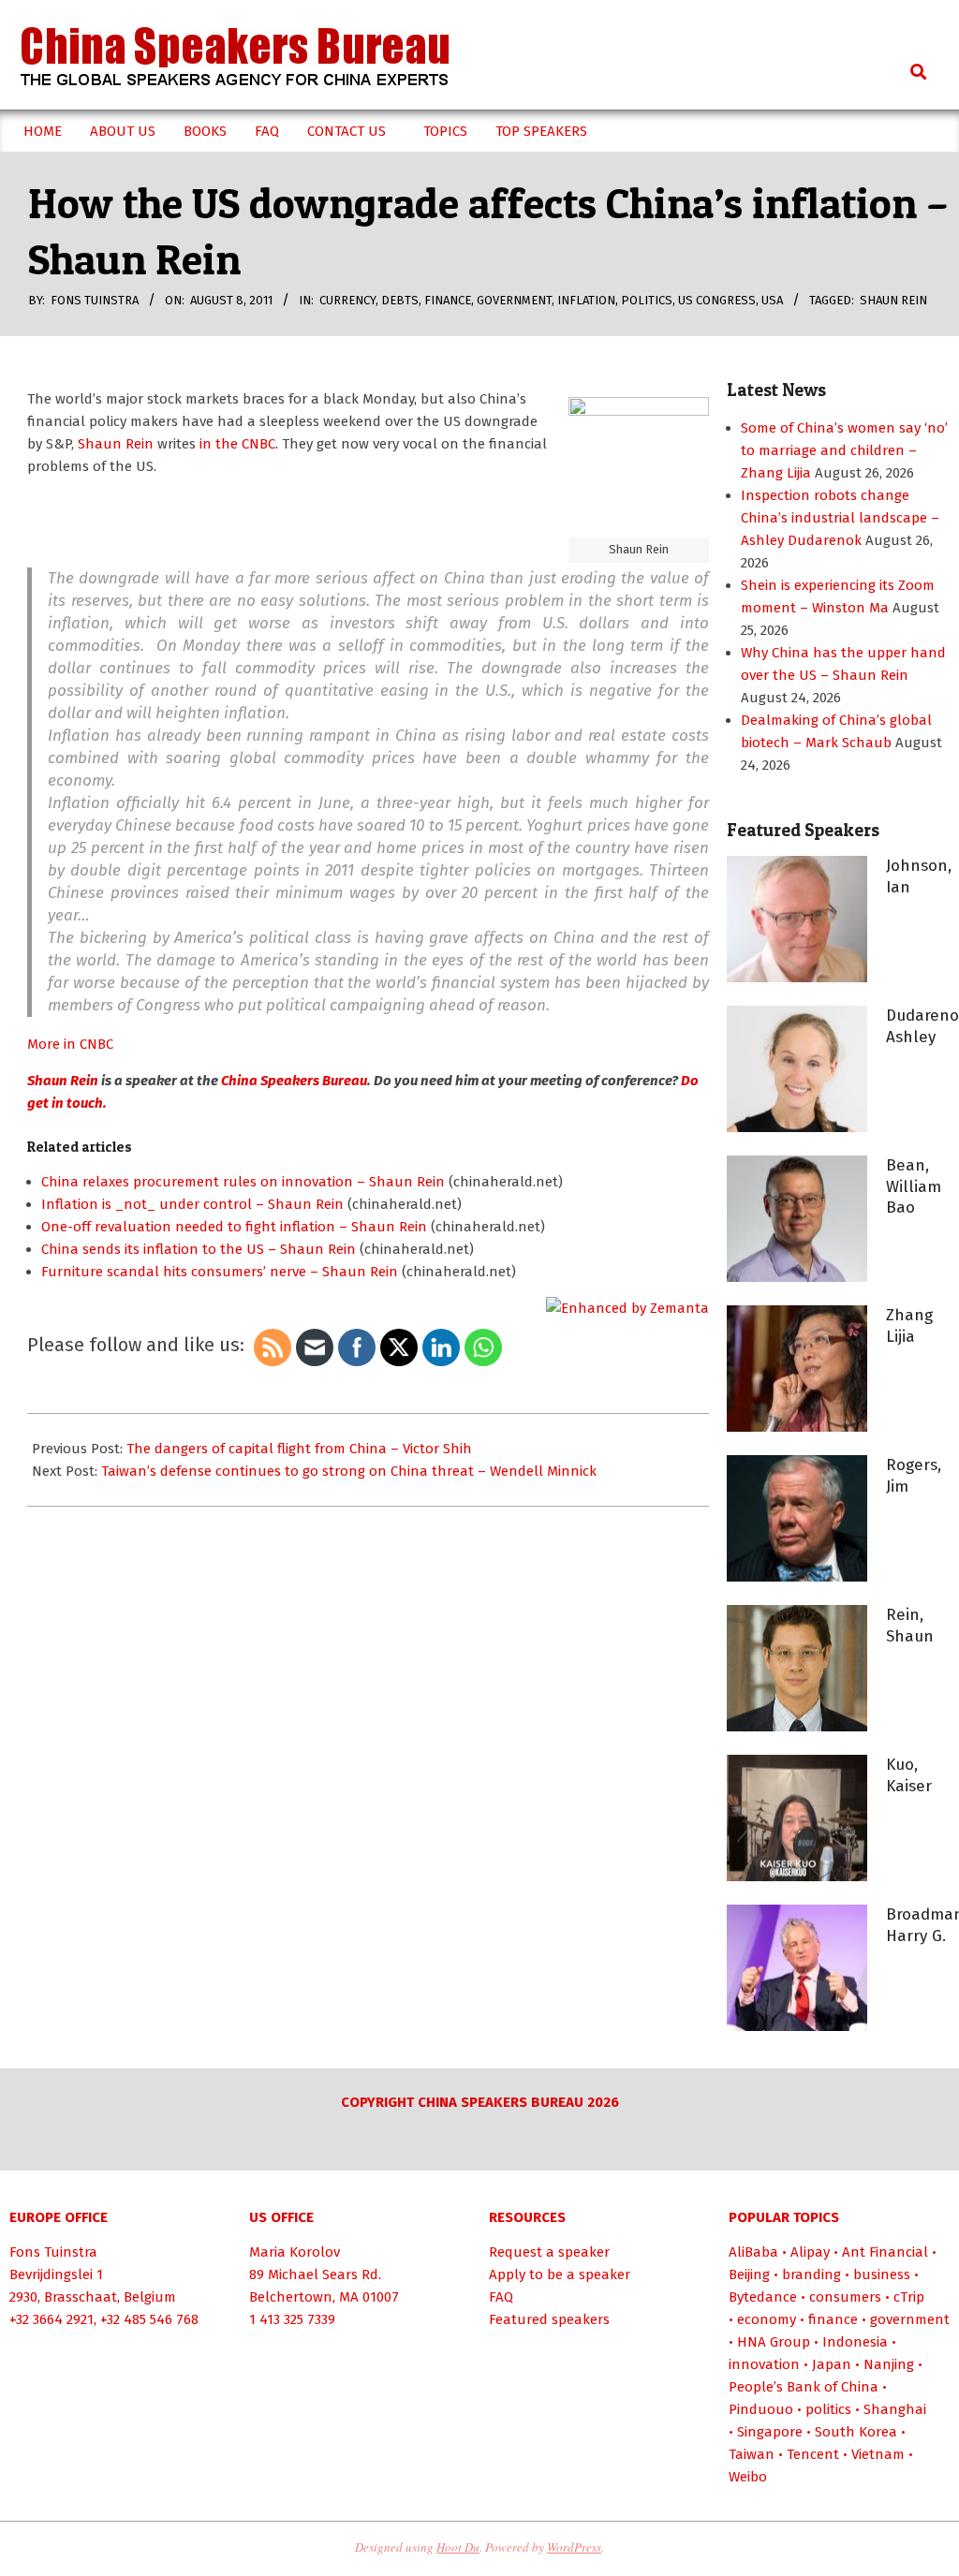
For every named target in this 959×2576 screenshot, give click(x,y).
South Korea (856, 2432)
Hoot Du (458, 2547)
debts (400, 300)
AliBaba (753, 2252)
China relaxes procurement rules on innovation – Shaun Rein (243, 1182)
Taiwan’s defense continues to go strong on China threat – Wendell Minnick (349, 1471)
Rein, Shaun (910, 1626)
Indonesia (855, 2342)
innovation (764, 2364)
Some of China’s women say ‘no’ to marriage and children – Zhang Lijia (844, 450)
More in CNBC (70, 1044)
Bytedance (763, 2297)
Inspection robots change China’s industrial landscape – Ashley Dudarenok (840, 518)
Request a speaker (549, 2252)
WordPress (574, 2547)
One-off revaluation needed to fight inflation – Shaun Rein (234, 1227)
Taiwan (752, 2454)
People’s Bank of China (804, 2387)
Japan (832, 2364)
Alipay (810, 2252)
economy (767, 2319)
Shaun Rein (893, 300)
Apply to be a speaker (560, 2274)
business (882, 2274)
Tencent (813, 2454)
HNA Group (774, 2342)
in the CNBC (237, 444)
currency (347, 300)
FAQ (501, 2297)
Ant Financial (885, 2252)
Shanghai (895, 2409)
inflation (586, 300)
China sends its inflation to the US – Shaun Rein (199, 1249)
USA (772, 300)
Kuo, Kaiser (909, 1775)
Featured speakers (549, 2319)
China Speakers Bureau (294, 1081)
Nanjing (889, 2364)
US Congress (717, 300)
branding (811, 2274)
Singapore (770, 2432)
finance (448, 300)
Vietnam (878, 2454)
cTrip (909, 2297)
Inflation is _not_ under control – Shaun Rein (192, 1204)
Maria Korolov (295, 2252)
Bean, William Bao (914, 1186)
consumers (845, 2297)
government (514, 300)
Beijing (749, 2274)
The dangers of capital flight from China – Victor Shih (299, 1449)
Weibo (748, 2477)
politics (647, 300)
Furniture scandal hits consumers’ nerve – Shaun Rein (220, 1272)
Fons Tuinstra (53, 2252)
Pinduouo (761, 2409)
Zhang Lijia (909, 1326)
